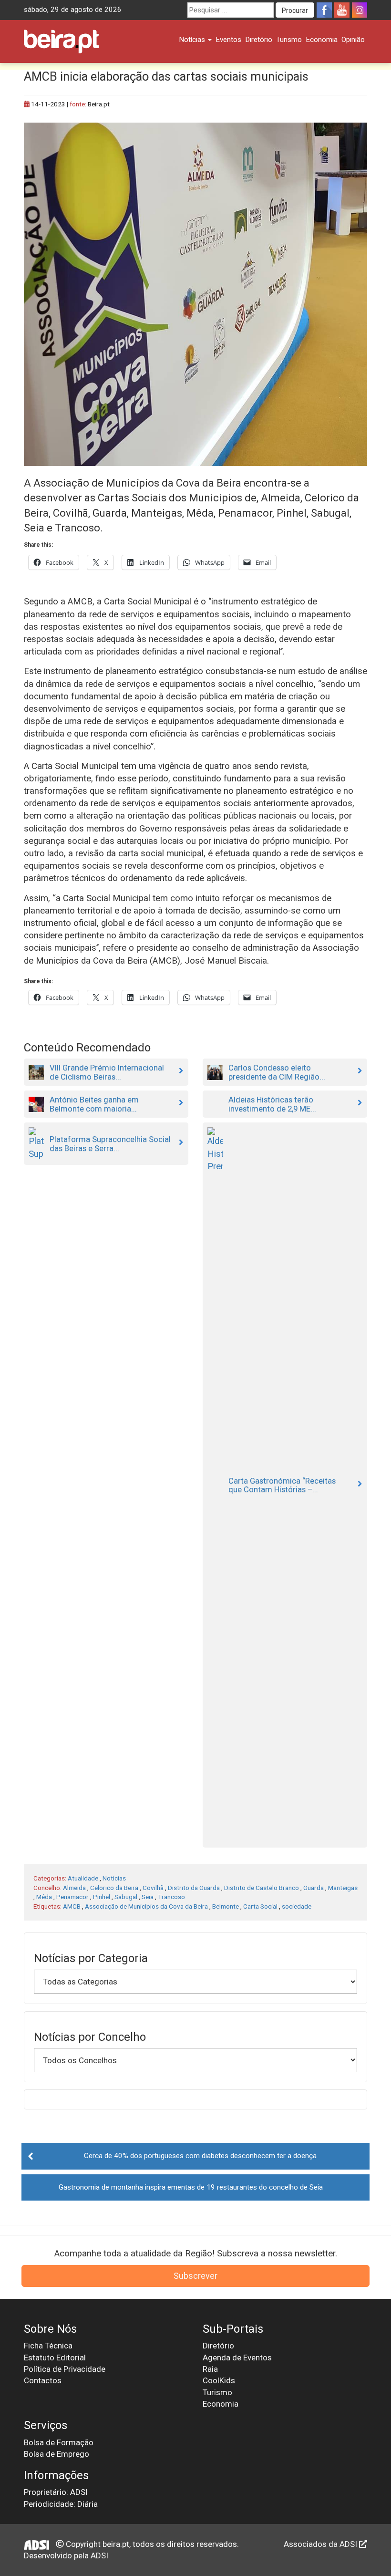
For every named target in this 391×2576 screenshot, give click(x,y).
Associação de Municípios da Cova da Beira (146, 1906)
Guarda (314, 1888)
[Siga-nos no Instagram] (360, 10)
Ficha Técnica (48, 2346)
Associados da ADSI (321, 2544)
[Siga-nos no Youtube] (342, 10)
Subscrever (195, 2276)
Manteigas (343, 1888)
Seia (148, 1897)
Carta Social (260, 1906)
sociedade (297, 1906)
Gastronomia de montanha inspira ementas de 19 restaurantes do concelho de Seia (191, 2187)
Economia (322, 40)
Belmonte (226, 1906)
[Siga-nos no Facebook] (324, 10)
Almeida (74, 1888)
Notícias (193, 40)
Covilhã (153, 1888)
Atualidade (83, 1878)
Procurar (295, 10)
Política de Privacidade (65, 2369)
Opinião (353, 40)
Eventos (228, 40)
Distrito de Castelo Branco (262, 1888)
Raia (210, 2369)
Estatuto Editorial (55, 2358)
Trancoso (171, 1897)
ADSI (99, 2555)
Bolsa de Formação (59, 2442)
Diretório (259, 40)
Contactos (43, 2380)
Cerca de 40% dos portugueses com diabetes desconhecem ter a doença (200, 2156)
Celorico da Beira (114, 1888)
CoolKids (219, 2380)
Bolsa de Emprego (57, 2454)
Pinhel (102, 1897)
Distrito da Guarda (194, 1888)
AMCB (72, 1906)
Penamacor (72, 1897)
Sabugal (126, 1897)
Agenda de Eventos (237, 2358)
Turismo (289, 40)
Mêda (44, 1897)
